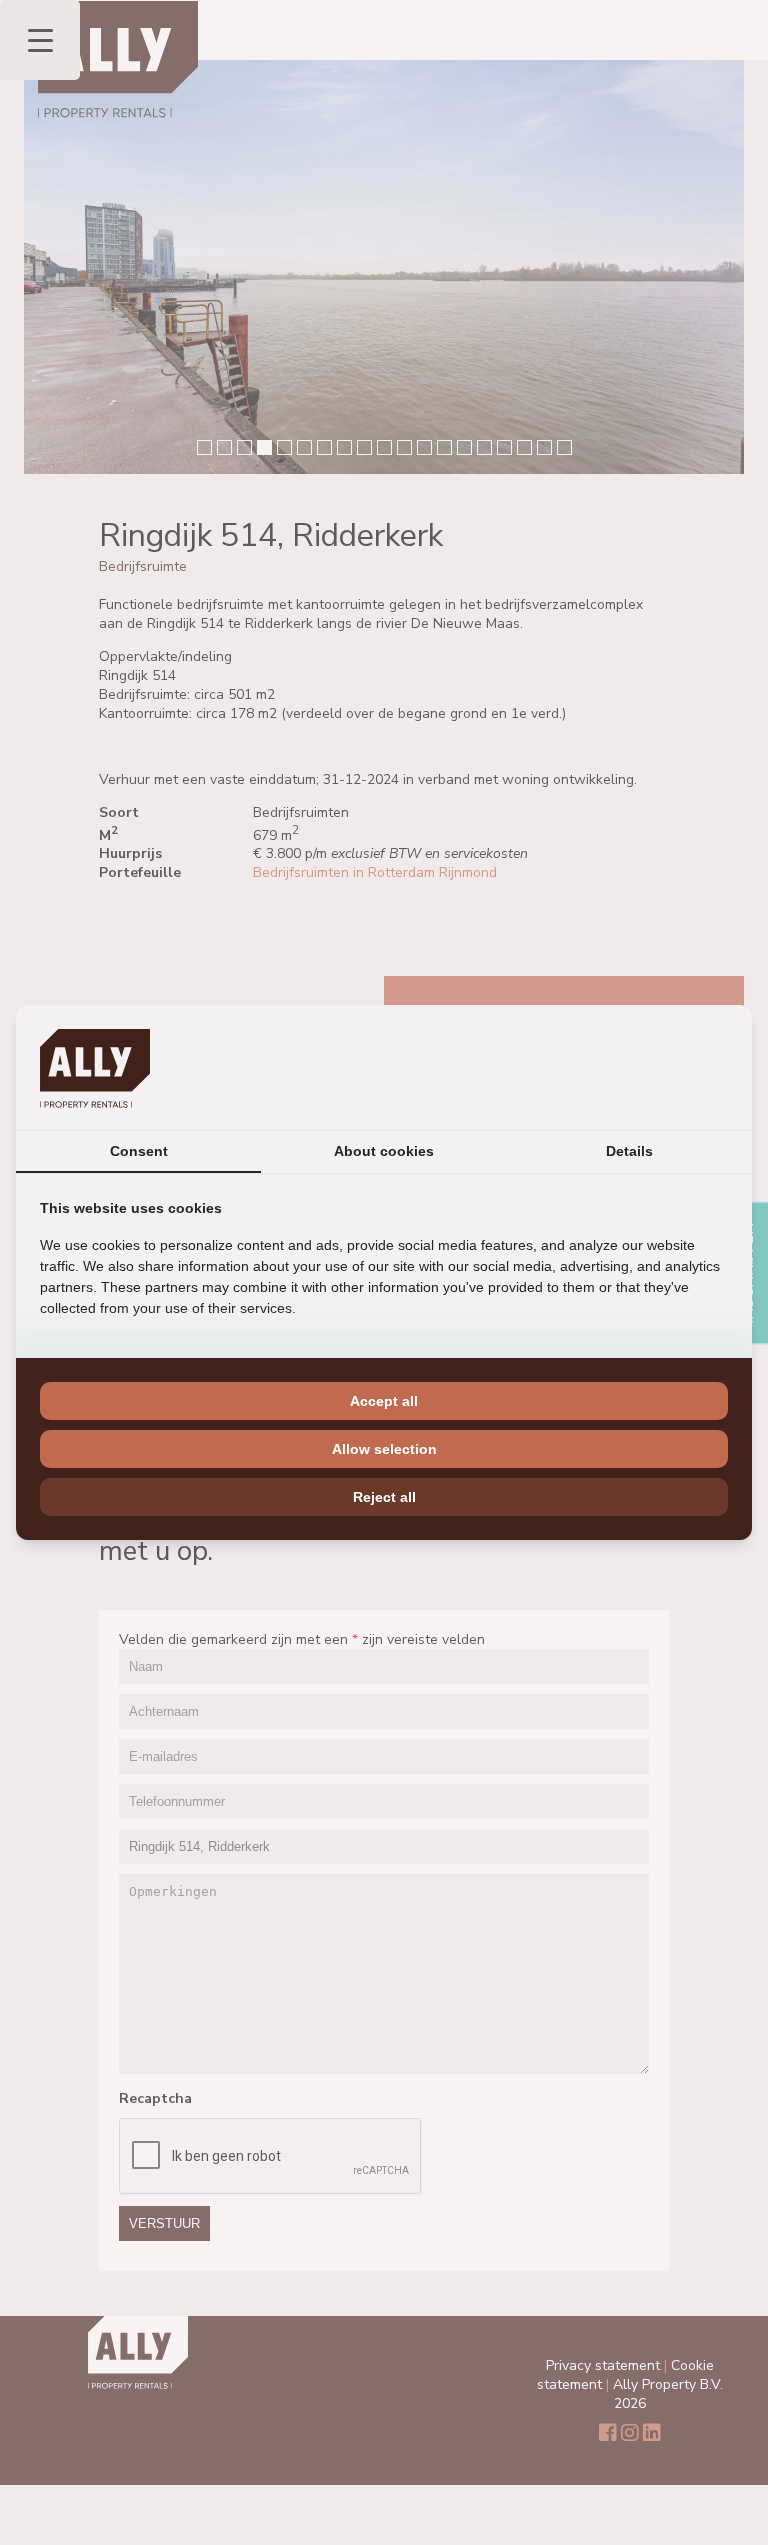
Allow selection (384, 1449)
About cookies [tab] (384, 1151)
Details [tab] (629, 1151)
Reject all (384, 1497)
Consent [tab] (139, 1151)
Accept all (384, 1401)
